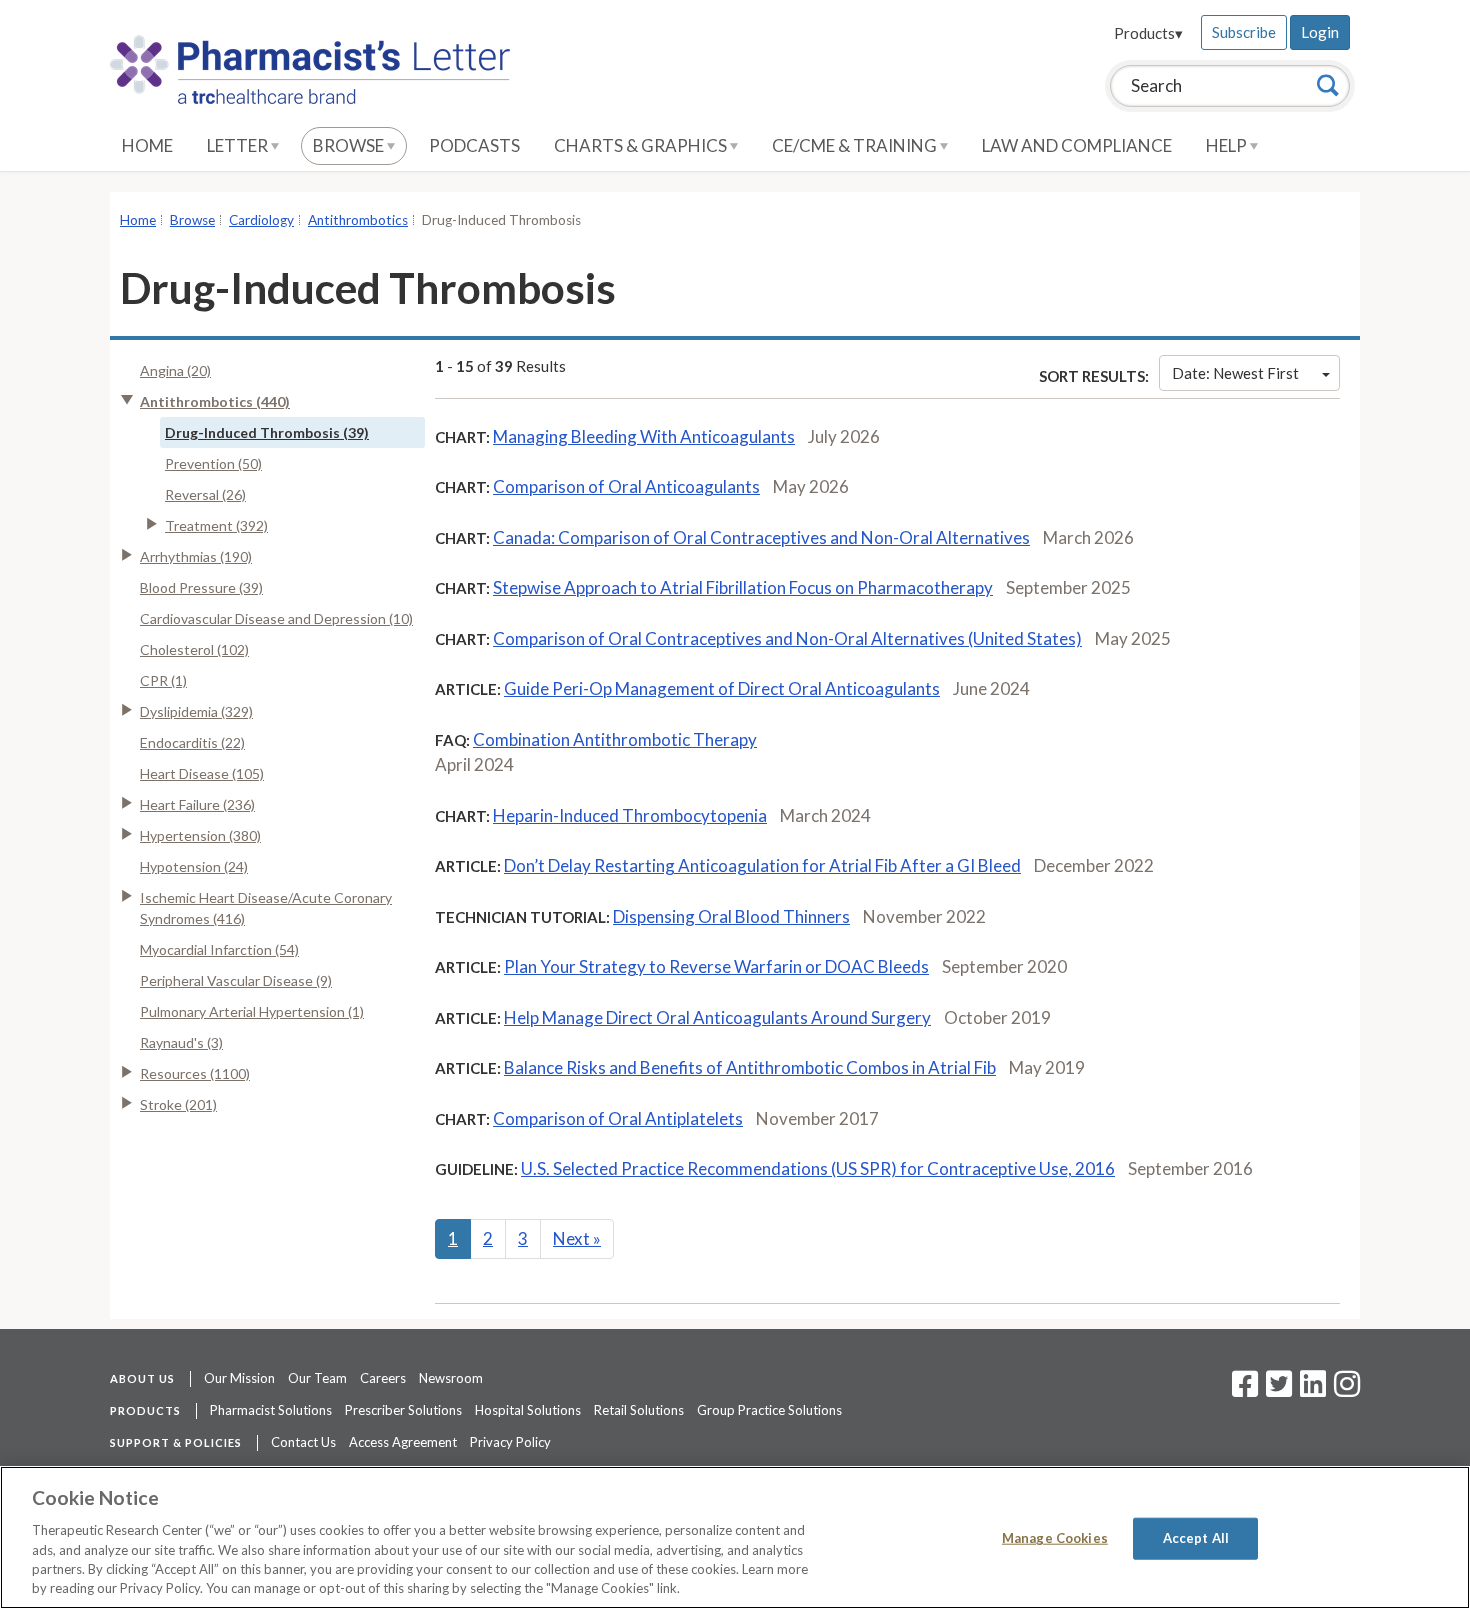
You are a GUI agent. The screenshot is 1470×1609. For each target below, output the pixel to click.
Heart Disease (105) (202, 773)
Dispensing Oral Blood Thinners (731, 916)
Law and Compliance (1077, 145)
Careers (383, 1378)
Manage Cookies (1055, 1538)
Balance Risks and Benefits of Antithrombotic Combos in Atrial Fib (750, 1067)
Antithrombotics (358, 220)
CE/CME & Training (856, 145)
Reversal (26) (205, 494)
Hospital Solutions (528, 1410)
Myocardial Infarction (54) (219, 949)
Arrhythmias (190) (196, 556)
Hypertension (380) (200, 835)
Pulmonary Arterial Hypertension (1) (252, 1011)
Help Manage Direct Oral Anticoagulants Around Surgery (717, 1017)
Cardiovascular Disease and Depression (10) (276, 618)
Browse (350, 145)
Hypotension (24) (194, 866)
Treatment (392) (216, 525)
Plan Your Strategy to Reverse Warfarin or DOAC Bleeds (716, 966)
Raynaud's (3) (181, 1042)
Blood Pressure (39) (201, 587)
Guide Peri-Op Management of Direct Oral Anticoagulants (722, 688)
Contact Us (303, 1442)
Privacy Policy (510, 1442)
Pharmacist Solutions (271, 1410)
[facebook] (1245, 1390)
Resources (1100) (195, 1073)
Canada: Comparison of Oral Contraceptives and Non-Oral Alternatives (761, 537)
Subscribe (1244, 32)
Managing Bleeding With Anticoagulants (644, 436)
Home (147, 145)
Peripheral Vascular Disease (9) (236, 980)
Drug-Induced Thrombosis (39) (267, 432)
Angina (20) (175, 370)
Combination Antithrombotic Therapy (615, 739)
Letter (239, 145)
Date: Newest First (1235, 373)
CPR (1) (163, 680)
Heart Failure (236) (197, 804)
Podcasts (474, 145)
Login (1320, 32)
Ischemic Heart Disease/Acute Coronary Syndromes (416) (266, 908)
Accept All (1196, 1538)
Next (577, 1238)
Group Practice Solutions (769, 1410)
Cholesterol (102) (194, 649)
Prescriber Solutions (403, 1410)
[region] (735, 1537)
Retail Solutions (639, 1410)
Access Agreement (403, 1442)
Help (1228, 145)
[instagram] (1347, 1390)
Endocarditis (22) (192, 742)
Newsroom (451, 1378)
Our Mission (239, 1378)
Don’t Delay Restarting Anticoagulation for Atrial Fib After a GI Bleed (762, 865)
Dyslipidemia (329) (196, 711)
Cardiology (261, 220)
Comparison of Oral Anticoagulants (626, 486)
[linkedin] (1313, 1390)
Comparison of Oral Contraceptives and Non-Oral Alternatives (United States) (787, 638)
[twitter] (1276, 1390)
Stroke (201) (178, 1104)
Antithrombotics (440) (215, 401)
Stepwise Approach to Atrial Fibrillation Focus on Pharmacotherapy (743, 587)
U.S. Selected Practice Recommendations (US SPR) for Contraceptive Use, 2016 (818, 1168)
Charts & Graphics (642, 145)
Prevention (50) (213, 463)
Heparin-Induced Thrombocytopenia (630, 815)
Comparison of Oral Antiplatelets (618, 1118)
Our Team (317, 1378)
